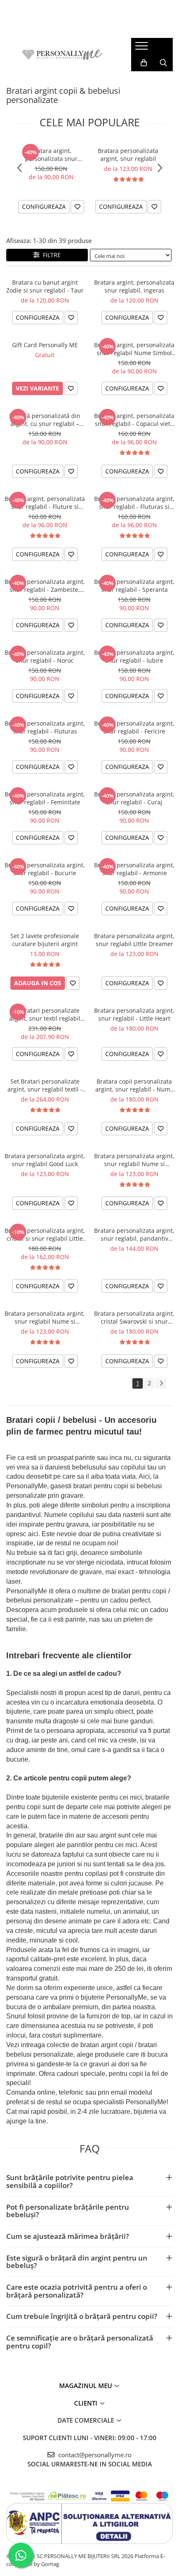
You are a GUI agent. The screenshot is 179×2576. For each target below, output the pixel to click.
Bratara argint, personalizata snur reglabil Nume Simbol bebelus (51, 155)
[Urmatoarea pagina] (161, 1383)
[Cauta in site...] (163, 63)
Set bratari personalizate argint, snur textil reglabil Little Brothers (45, 1014)
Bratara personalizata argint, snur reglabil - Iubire (134, 656)
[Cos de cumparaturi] (144, 63)
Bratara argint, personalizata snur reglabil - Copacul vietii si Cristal (134, 420)
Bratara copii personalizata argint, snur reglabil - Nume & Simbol (134, 1085)
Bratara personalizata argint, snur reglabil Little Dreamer (134, 940)
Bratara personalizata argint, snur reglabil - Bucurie (45, 869)
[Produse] (143, 48)
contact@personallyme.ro (94, 2455)
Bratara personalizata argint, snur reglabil (128, 155)
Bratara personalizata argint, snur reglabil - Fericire (134, 727)
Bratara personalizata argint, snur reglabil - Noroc (45, 656)
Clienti (87, 2403)
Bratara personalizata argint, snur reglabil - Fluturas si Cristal (134, 503)
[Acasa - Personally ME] (62, 55)
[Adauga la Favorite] (77, 207)
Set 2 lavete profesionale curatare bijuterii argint (45, 940)
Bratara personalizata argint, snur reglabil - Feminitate (45, 798)
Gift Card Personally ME (45, 345)
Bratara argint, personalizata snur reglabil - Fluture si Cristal (45, 503)
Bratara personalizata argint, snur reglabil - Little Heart (134, 1014)
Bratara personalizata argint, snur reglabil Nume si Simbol (134, 1160)
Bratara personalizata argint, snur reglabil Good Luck (45, 1160)
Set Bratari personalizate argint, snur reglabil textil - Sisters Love (45, 1085)
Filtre (50, 255)
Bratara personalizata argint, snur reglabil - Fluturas (45, 727)
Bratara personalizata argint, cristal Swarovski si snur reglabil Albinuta (134, 1317)
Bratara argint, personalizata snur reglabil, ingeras (134, 286)
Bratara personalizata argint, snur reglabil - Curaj (134, 798)
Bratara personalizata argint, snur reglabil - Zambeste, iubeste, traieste (45, 586)
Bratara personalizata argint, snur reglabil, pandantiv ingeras (134, 1234)
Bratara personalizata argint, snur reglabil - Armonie (134, 869)
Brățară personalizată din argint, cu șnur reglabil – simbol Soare (45, 420)
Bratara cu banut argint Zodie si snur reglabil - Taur (45, 286)
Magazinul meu (86, 2386)
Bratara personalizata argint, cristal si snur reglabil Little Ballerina (45, 1234)
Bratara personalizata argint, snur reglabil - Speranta (134, 586)
